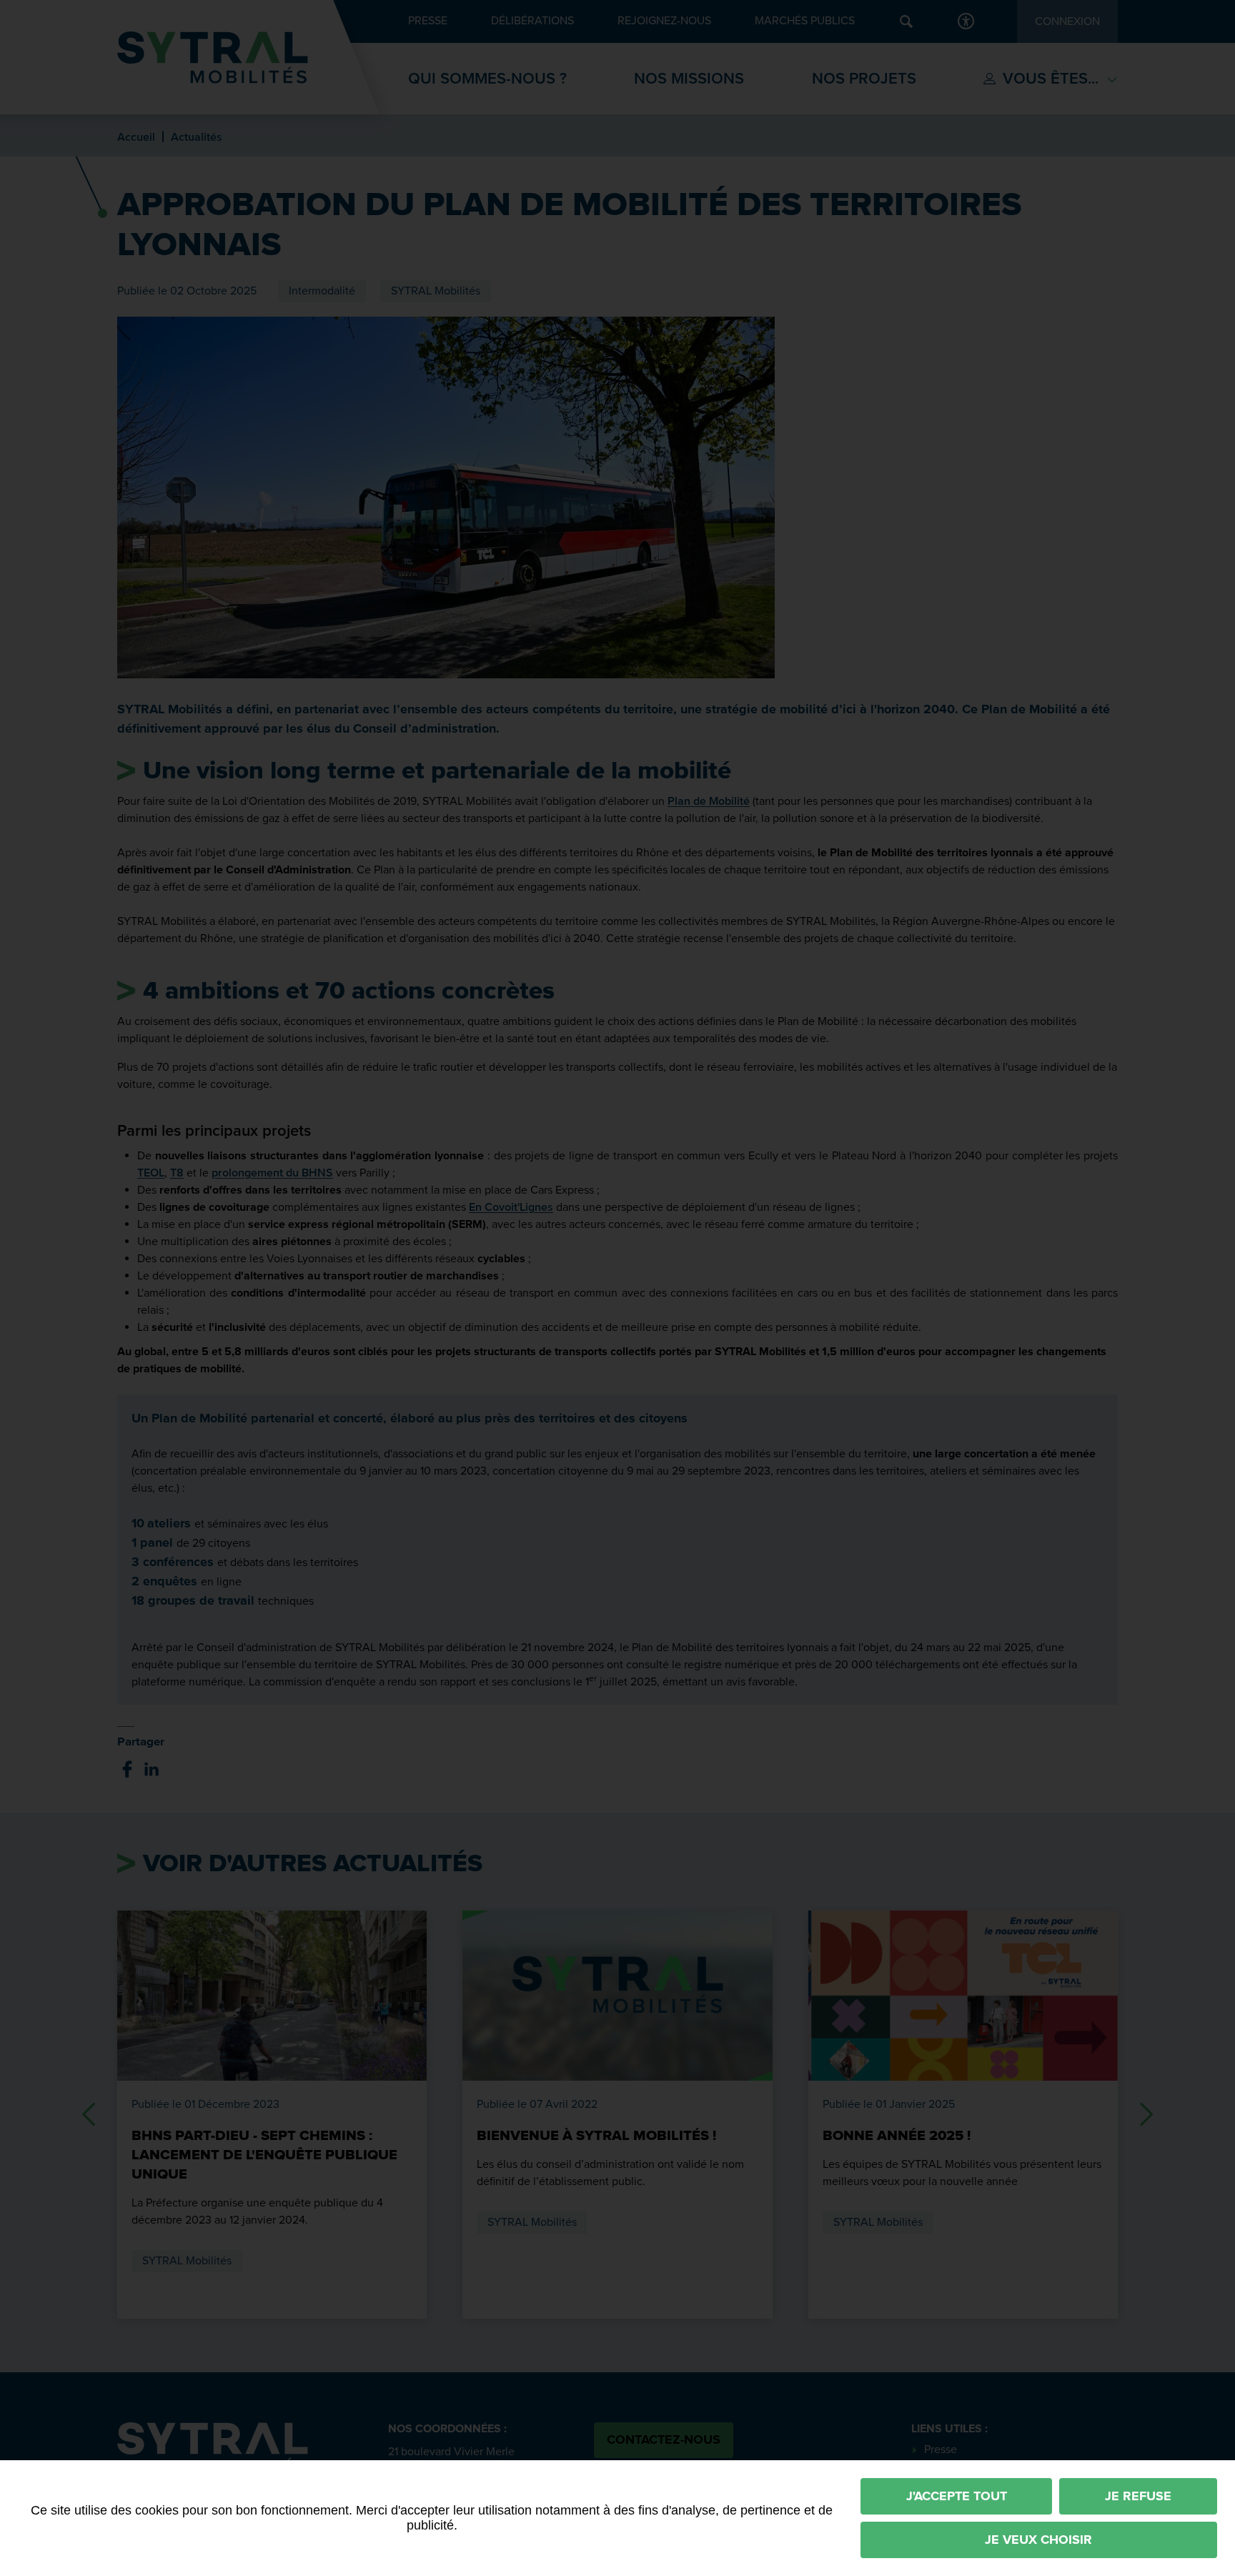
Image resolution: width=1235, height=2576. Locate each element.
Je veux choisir (1038, 2540)
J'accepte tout (957, 2496)
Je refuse (1138, 2496)
